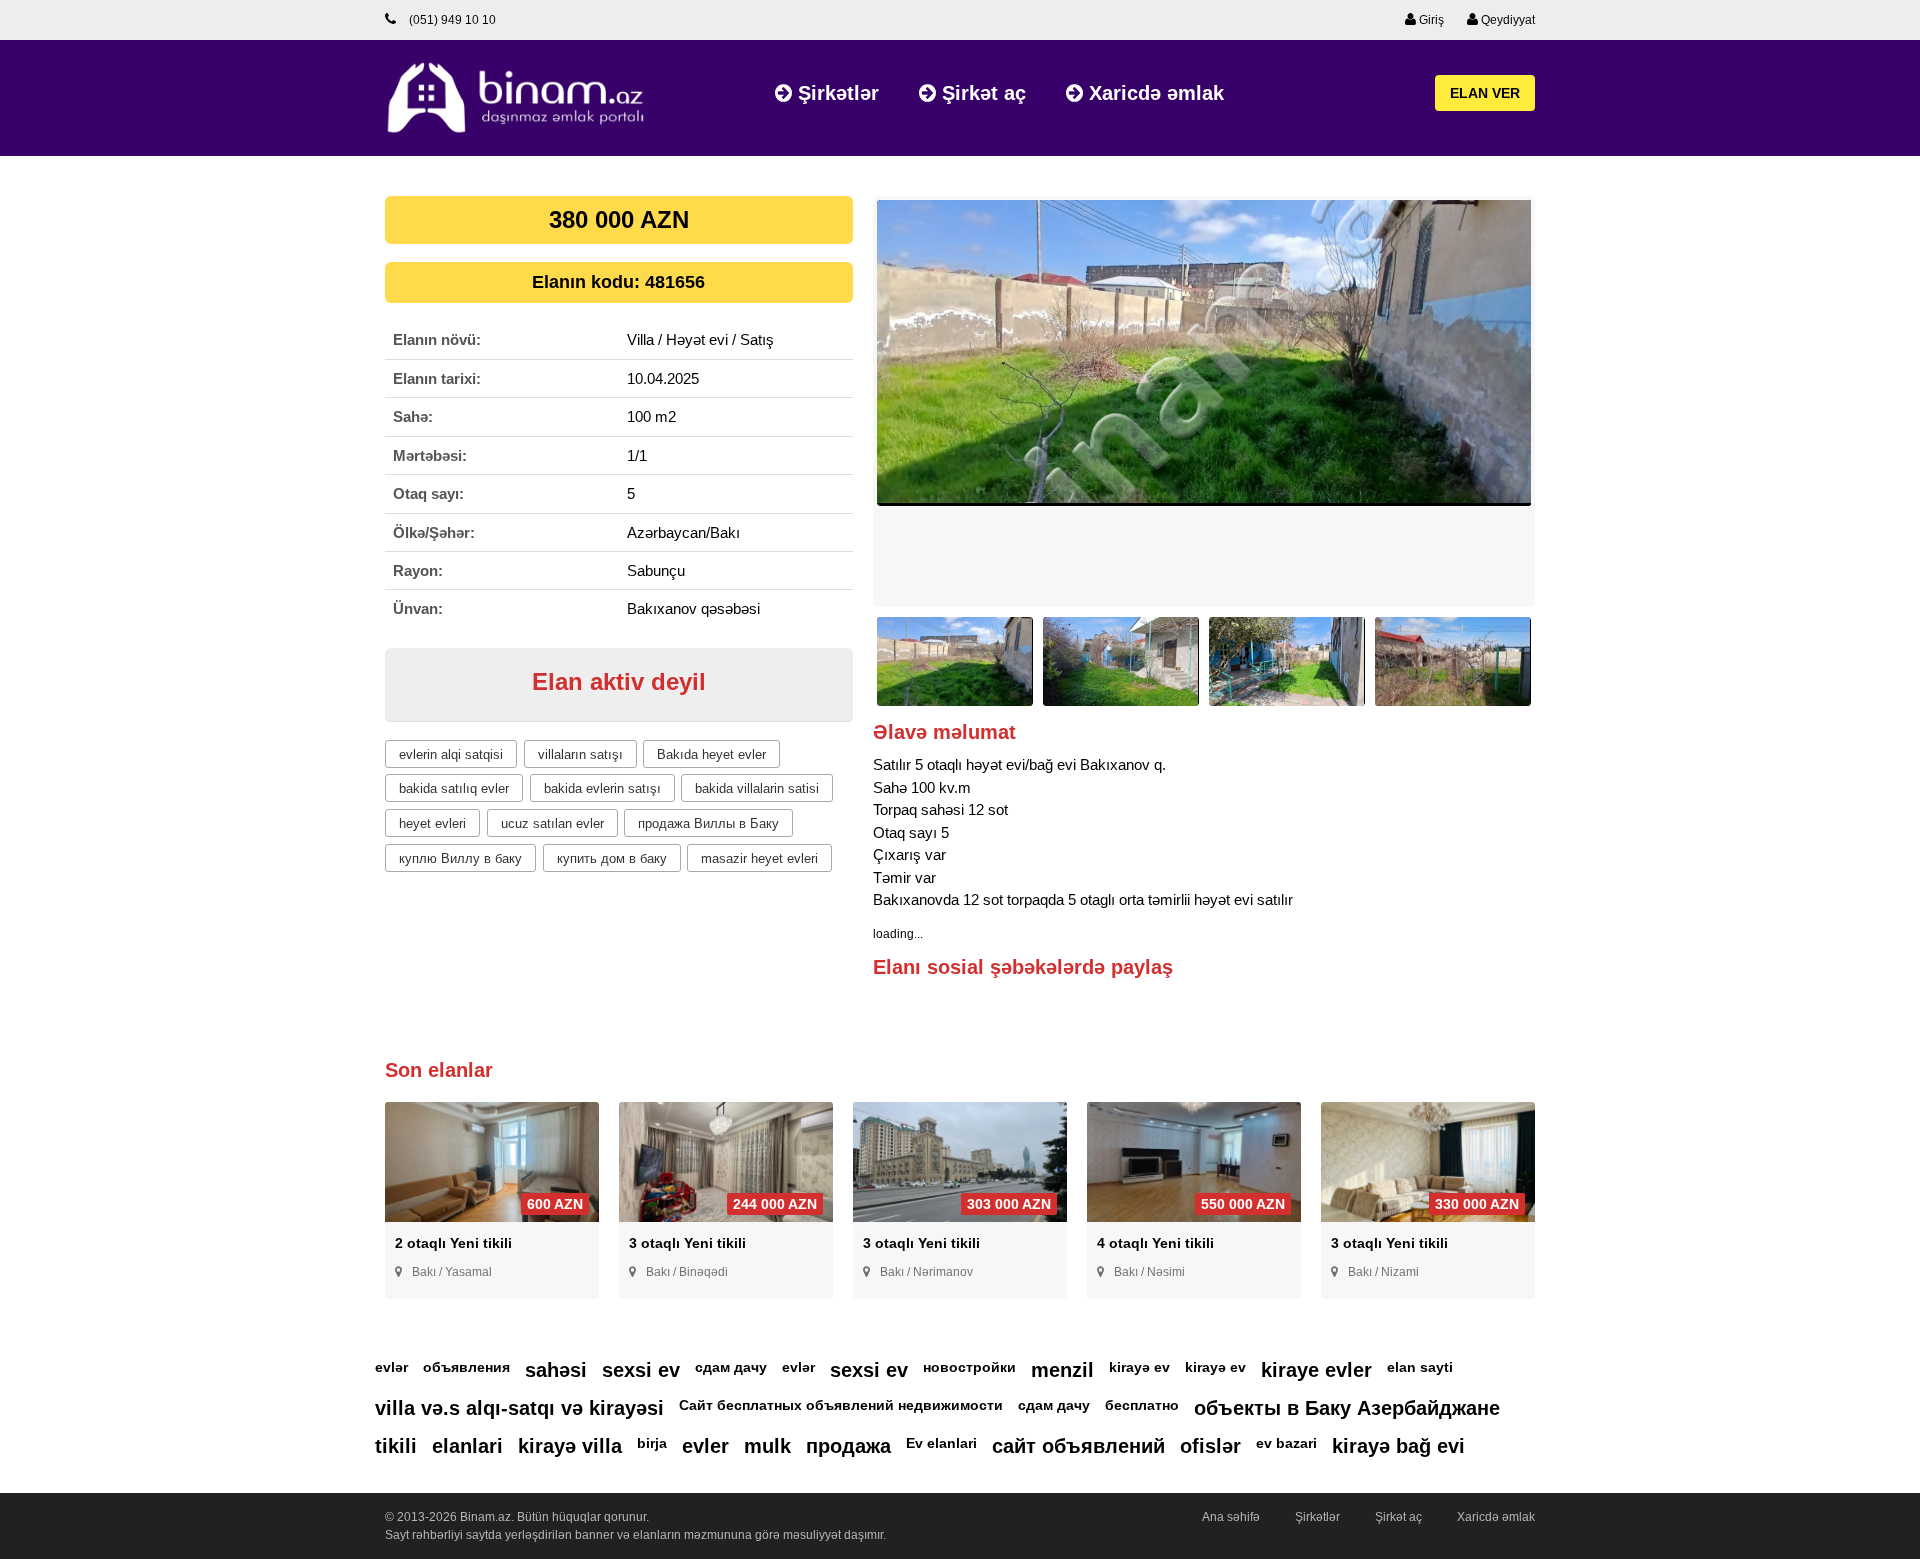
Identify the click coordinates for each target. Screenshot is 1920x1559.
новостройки (969, 1367)
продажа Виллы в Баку (708, 823)
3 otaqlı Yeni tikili (687, 1243)
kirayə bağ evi (1398, 1446)
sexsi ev (641, 1370)
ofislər (1210, 1446)
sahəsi (556, 1370)
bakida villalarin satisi (757, 788)
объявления (466, 1367)
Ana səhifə (1231, 1517)
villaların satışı (580, 754)
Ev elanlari (941, 1443)
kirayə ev (1139, 1367)
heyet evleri (432, 823)
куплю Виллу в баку (460, 858)
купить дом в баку (612, 858)
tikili (396, 1446)
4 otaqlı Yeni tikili (1155, 1243)
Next (1565, 410)
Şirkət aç (981, 93)
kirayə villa (570, 1446)
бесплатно (1142, 1405)
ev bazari (1286, 1443)
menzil (1062, 1370)
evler (705, 1446)
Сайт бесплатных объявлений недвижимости (841, 1405)
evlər (391, 1367)
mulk (767, 1446)
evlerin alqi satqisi (451, 754)
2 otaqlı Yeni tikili (453, 1243)
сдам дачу (731, 1367)
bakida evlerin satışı (602, 788)
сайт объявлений (1078, 1446)
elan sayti (1420, 1367)
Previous (842, 410)
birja (652, 1443)
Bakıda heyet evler (711, 754)
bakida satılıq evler (454, 788)
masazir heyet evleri (759, 858)
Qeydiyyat (1506, 20)
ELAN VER (1485, 93)
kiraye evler (1316, 1370)
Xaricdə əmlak (1153, 93)
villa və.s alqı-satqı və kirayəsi (519, 1408)
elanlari (467, 1446)
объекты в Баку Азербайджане (1347, 1408)
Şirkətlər (835, 93)
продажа (848, 1446)
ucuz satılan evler (552, 823)
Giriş (1430, 20)
